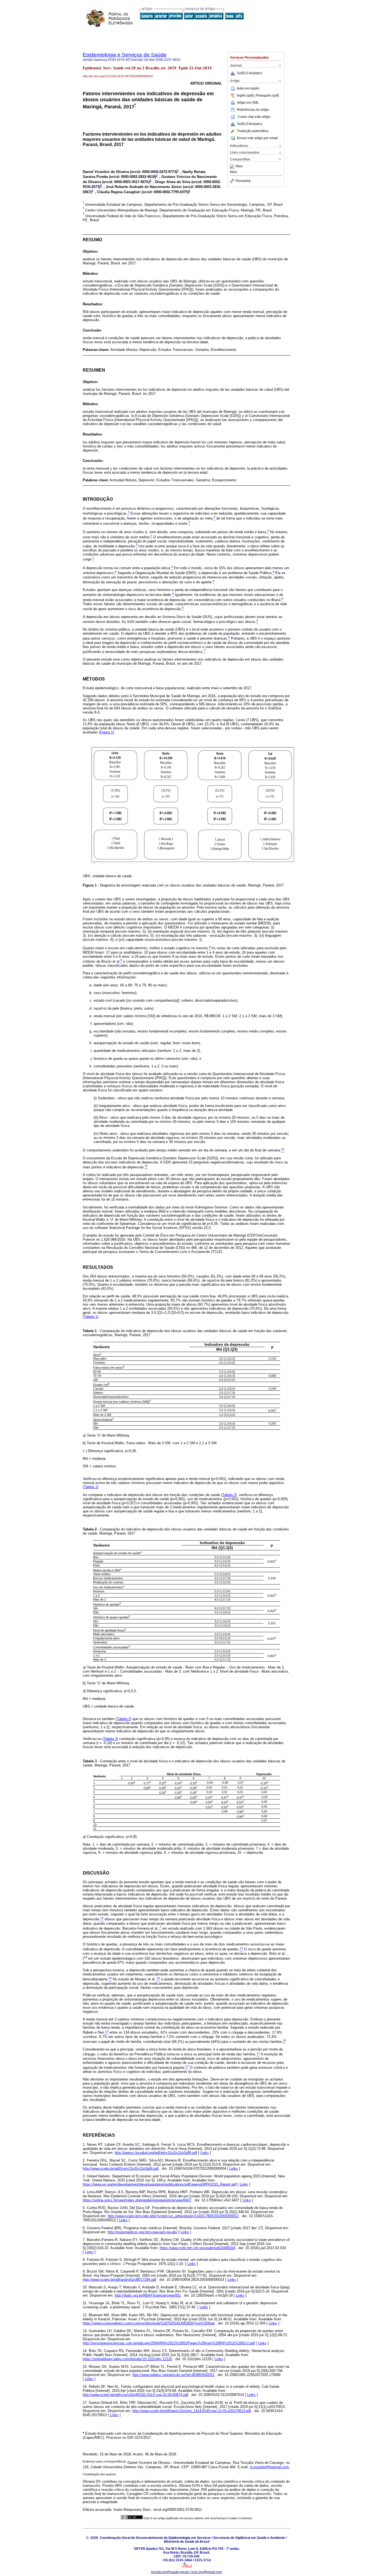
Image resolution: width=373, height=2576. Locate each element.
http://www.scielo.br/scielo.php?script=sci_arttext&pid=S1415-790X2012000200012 (173, 2216)
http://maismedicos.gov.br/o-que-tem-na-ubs (142, 2232)
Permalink (243, 181)
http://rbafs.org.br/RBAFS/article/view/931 (148, 2295)
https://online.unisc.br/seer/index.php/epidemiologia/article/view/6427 (137, 2200)
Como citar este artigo (254, 117)
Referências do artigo (253, 110)
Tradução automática (253, 131)
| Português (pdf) (267, 95)
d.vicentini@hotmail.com (269, 2467)
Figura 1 (106, 732)
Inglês (255, 88)
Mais (239, 166)
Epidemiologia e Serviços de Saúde (125, 55)
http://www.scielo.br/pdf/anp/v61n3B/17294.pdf (119, 2280)
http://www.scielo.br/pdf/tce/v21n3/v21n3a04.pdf (121, 2168)
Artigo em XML (248, 103)
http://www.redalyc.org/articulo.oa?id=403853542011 (173, 2375)
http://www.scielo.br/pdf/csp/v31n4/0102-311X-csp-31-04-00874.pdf (135, 2395)
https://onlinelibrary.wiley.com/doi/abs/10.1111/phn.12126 (127, 2359)
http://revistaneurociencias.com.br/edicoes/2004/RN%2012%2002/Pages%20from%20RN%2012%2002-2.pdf (169, 2343)
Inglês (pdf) (246, 95)
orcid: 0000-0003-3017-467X (126, 182)
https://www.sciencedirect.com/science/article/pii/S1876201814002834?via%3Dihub (149, 2323)
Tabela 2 (229, 1495)
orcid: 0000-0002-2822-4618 (132, 177)
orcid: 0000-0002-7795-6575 (165, 192)
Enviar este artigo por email (257, 138)
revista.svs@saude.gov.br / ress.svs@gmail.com (187, 2572)
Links (205, 2153)
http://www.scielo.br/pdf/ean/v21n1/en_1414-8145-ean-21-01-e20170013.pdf (192, 2411)
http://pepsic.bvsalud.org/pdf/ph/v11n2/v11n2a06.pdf (156, 2153)
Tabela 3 (110, 1739)
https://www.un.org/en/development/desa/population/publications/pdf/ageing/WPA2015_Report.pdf (160, 2184)
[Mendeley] (233, 166)
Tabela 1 (91, 1317)
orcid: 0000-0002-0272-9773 (153, 172)
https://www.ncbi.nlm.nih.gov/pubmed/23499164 (197, 2248)
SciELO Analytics (250, 73)
